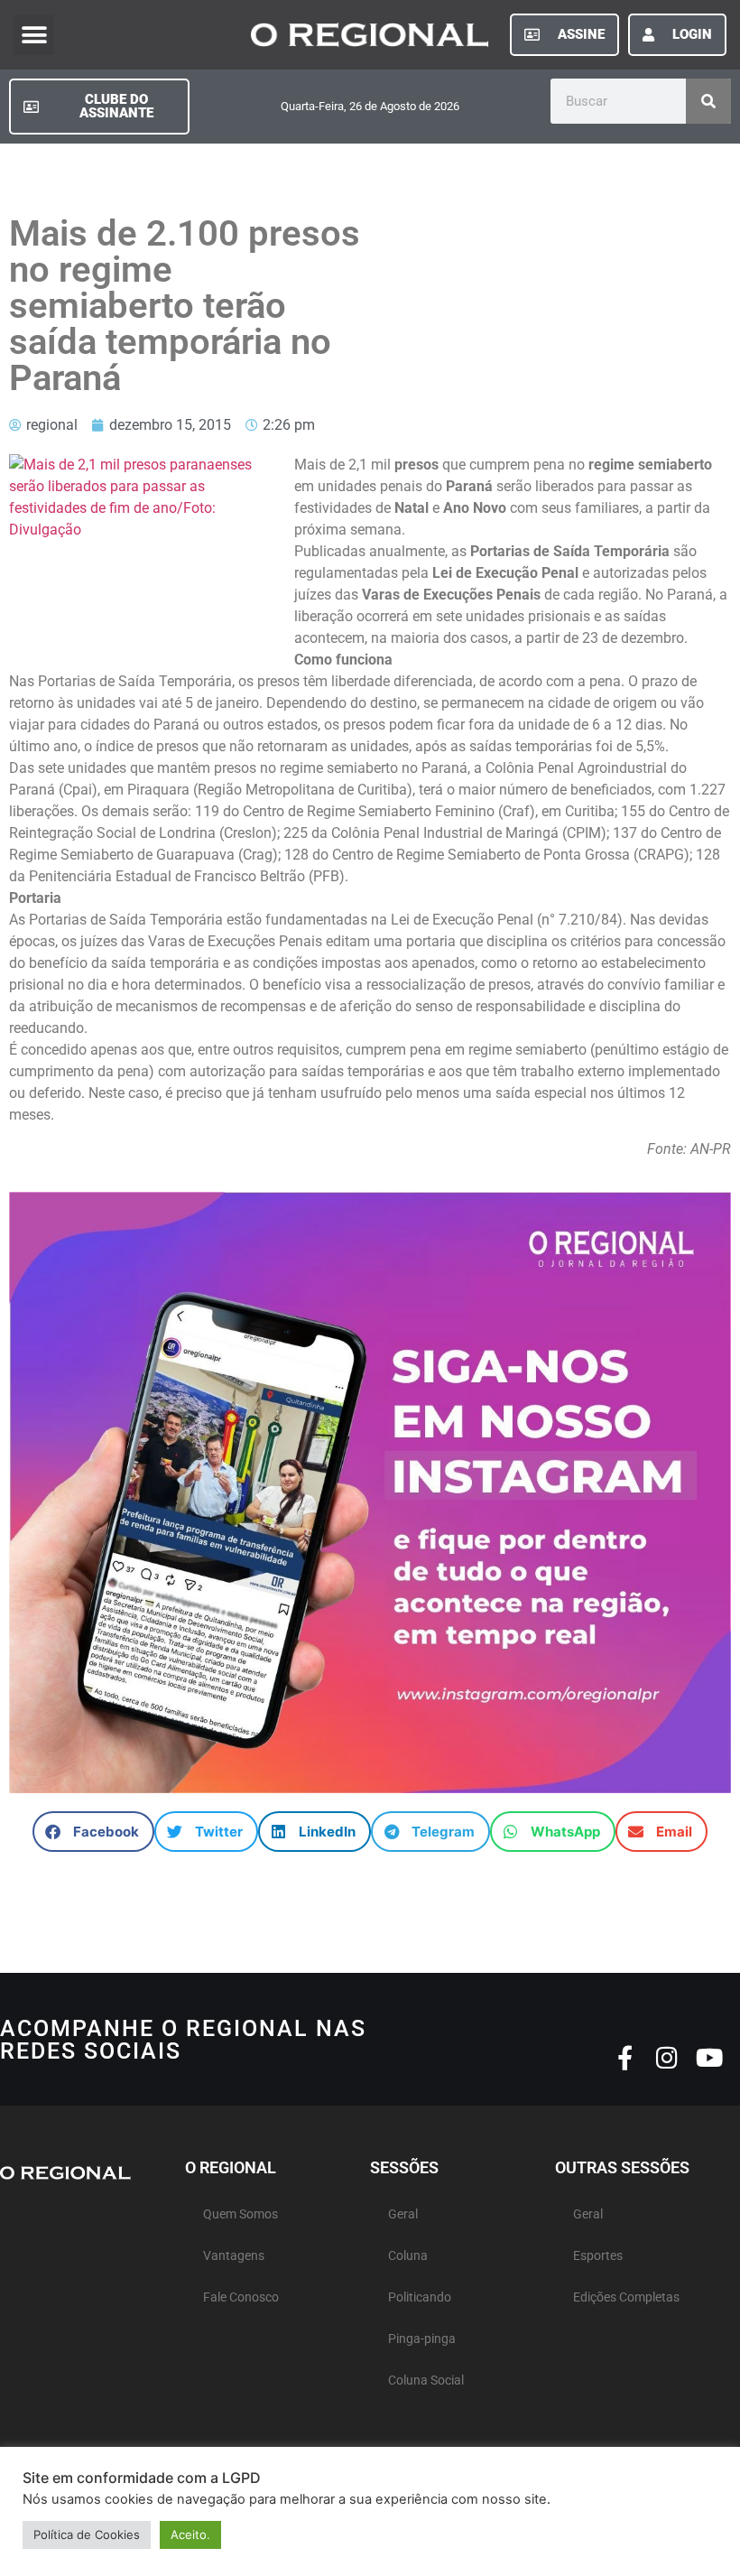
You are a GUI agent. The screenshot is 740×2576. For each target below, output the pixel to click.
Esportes (598, 2256)
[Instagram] (667, 2057)
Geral (403, 2214)
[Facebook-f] (625, 2057)
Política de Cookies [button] (87, 2534)
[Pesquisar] (708, 101)
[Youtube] (710, 2057)
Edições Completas (626, 2297)
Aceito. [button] (190, 2534)
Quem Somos (240, 2214)
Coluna (408, 2256)
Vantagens (234, 2256)
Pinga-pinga (422, 2339)
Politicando (420, 2297)
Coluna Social (426, 2381)
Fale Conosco (241, 2297)
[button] (34, 35)
